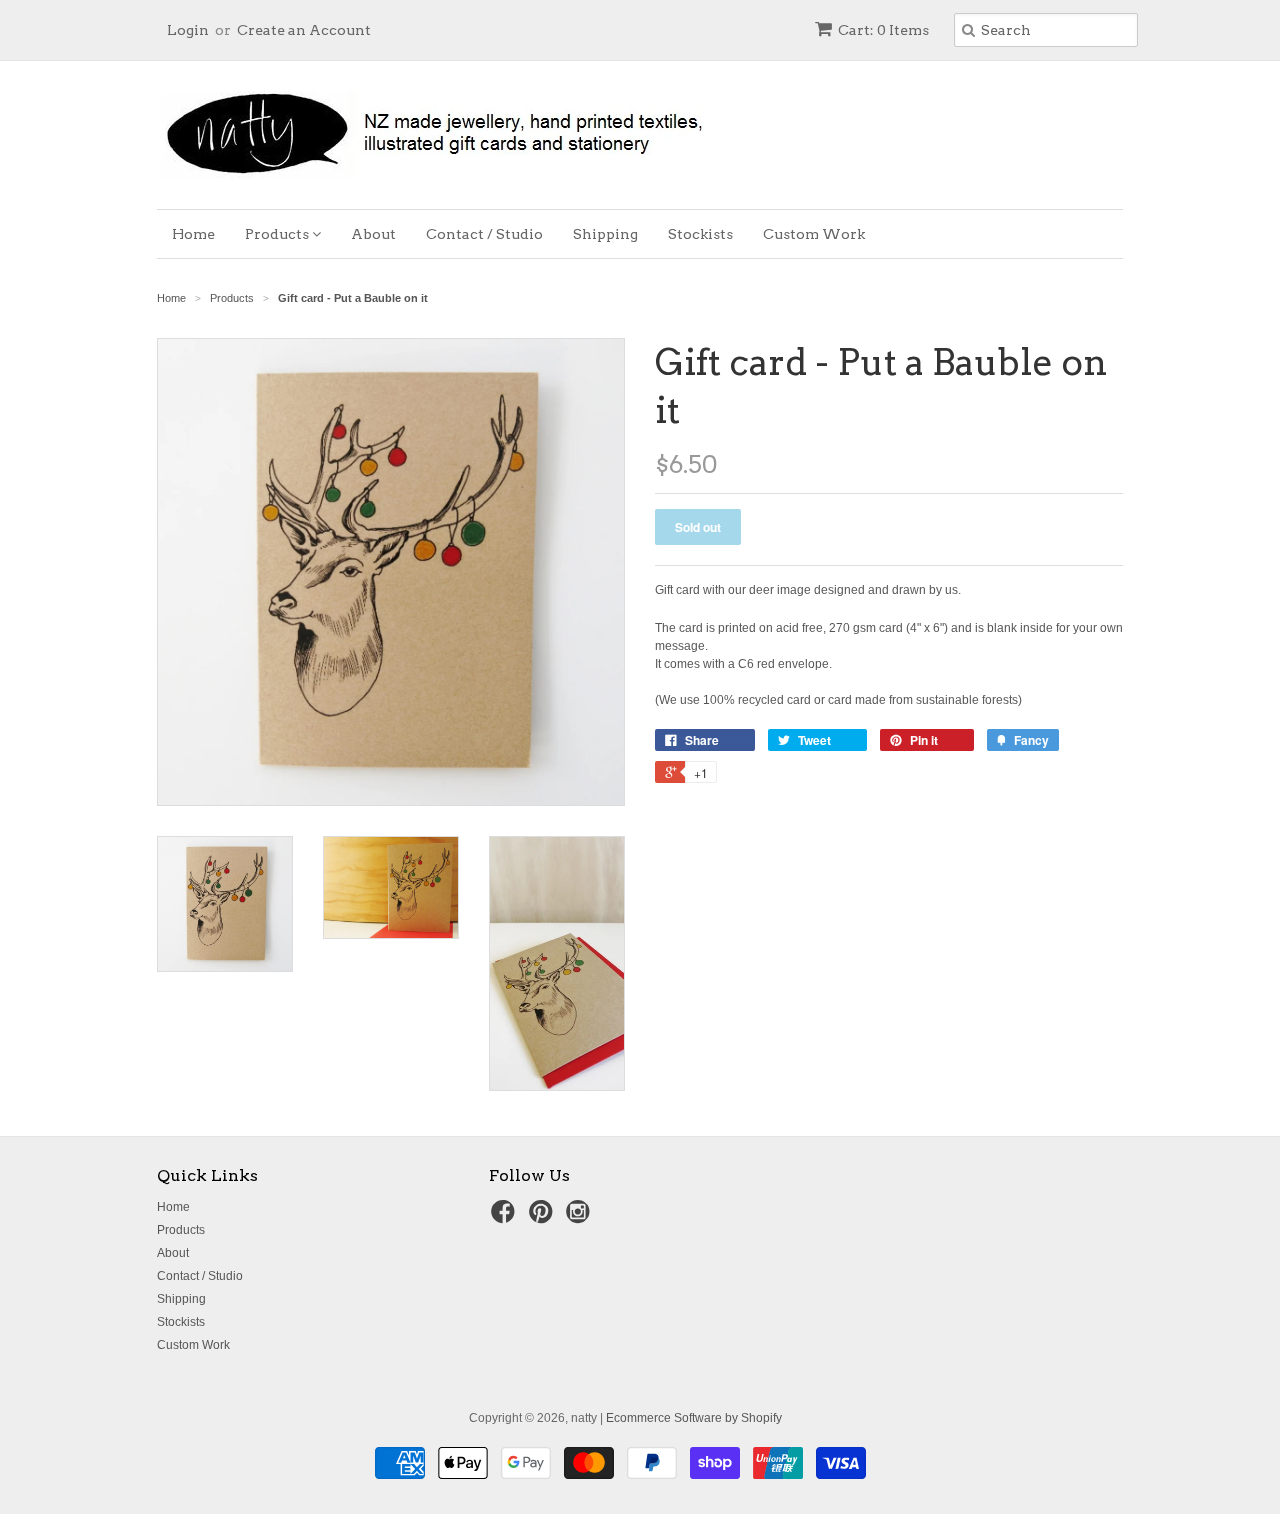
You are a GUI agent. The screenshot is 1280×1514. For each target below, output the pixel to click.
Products (278, 234)
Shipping (605, 234)
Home (193, 234)
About (373, 234)
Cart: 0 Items (883, 30)
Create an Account (304, 30)
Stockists (700, 234)
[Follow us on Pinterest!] (544, 1218)
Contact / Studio (484, 234)
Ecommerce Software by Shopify (694, 1418)
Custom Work (814, 234)
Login (188, 30)
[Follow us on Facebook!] (506, 1218)
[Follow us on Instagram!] (581, 1218)
